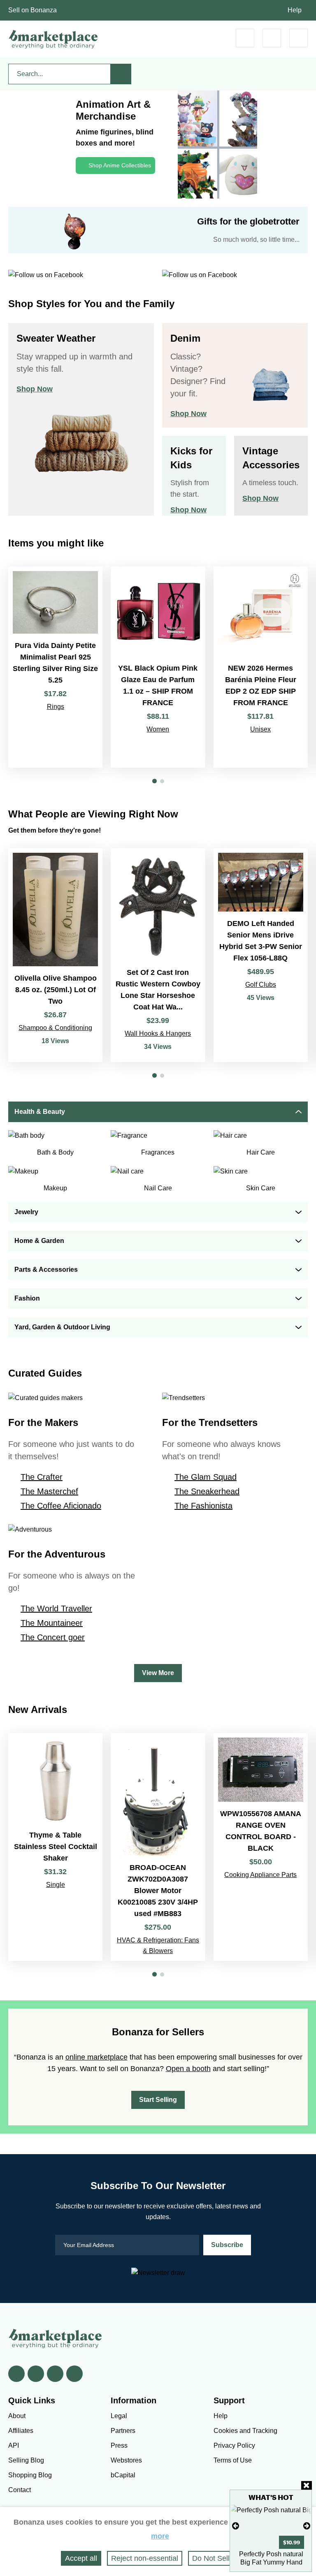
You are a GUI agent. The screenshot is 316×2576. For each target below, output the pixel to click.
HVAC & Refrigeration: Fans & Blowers (158, 1945)
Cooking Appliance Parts (260, 1875)
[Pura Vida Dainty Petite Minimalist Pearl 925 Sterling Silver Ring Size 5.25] (55, 667)
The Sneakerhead (207, 1491)
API (14, 2445)
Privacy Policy (234, 2445)
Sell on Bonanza (33, 10)
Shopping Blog (30, 2475)
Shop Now (35, 389)
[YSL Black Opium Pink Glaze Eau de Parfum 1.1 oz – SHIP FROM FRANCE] (158, 667)
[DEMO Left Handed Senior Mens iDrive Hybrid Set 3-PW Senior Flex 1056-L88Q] (261, 955)
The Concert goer (53, 1637)
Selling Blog (26, 2460)
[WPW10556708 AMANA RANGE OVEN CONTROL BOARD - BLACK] (261, 1847)
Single (56, 1885)
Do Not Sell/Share (222, 2558)
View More (158, 1673)
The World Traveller (56, 1609)
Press (119, 2445)
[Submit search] (121, 74)
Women (158, 729)
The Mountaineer (52, 1623)
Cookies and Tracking (245, 2431)
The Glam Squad (206, 1477)
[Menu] (299, 38)
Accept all (81, 2558)
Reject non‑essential (145, 2558)
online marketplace (96, 2057)
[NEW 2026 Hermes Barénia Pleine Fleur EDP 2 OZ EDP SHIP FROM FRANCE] (261, 667)
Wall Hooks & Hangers (158, 1033)
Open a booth (188, 2069)
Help (295, 10)
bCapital (123, 2475)
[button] (155, 781)
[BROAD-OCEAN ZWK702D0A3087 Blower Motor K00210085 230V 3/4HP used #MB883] (158, 1847)
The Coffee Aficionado (61, 1506)
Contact (20, 2490)
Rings (56, 707)
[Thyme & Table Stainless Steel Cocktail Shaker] (55, 1847)
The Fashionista (203, 1506)
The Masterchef (49, 1491)
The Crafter (42, 1477)
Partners (123, 2431)
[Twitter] (36, 2374)
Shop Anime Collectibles (120, 165)
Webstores (126, 2460)
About (17, 2416)
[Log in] (272, 38)
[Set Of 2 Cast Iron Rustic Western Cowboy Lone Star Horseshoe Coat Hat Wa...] (158, 955)
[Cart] (245, 38)
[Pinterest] (55, 2374)
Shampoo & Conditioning (55, 1028)
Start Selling (158, 2100)
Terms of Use (233, 2460)
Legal (119, 2416)
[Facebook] (16, 2374)
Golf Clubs (261, 985)
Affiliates (21, 2431)
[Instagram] (74, 2374)
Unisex (260, 729)
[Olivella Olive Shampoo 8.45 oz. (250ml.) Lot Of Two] (55, 955)
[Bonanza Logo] (53, 39)
